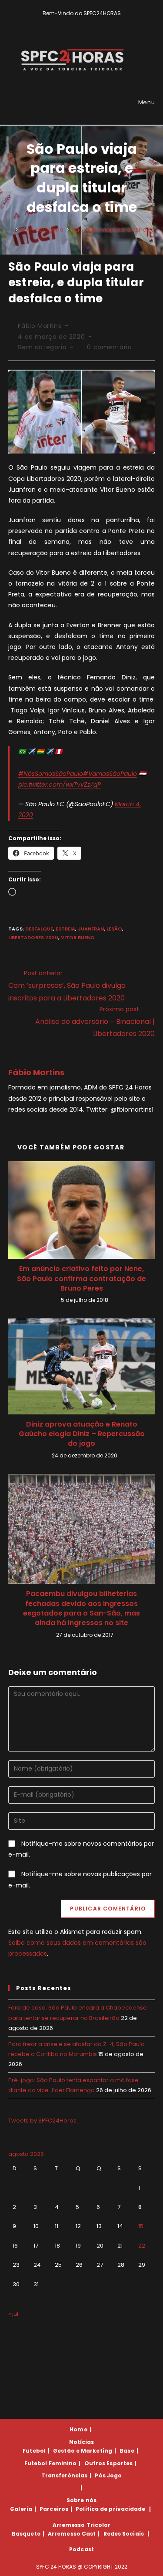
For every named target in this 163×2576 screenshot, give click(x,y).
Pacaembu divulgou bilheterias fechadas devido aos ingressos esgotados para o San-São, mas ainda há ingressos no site (81, 1608)
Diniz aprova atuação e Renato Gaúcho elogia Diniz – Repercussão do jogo (82, 1434)
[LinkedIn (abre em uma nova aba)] (97, 22)
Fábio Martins (40, 326)
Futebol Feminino (51, 2463)
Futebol (34, 2451)
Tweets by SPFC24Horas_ (44, 2121)
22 (142, 2246)
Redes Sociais (124, 2534)
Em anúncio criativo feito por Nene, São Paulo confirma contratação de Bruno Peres (81, 1279)
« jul (13, 2314)
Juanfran (91, 929)
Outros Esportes (109, 2463)
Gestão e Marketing (83, 2451)
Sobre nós (81, 2500)
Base (127, 2451)
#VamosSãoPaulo (110, 774)
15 (141, 2226)
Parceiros (54, 2509)
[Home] (10, 230)
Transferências (64, 2475)
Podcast (81, 2549)
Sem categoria (42, 347)
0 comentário (109, 347)
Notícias (82, 2442)
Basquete (26, 2534)
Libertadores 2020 (33, 937)
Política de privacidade (110, 2509)
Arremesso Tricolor (82, 2525)
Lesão (114, 929)
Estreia (65, 929)
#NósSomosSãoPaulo (51, 774)
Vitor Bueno (78, 937)
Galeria (21, 2509)
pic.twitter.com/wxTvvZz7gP (60, 785)
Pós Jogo (108, 2475)
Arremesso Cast (72, 2534)
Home (78, 2429)
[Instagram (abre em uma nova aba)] (88, 22)
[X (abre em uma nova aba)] (68, 22)
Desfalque (39, 929)
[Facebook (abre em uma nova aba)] (78, 22)
